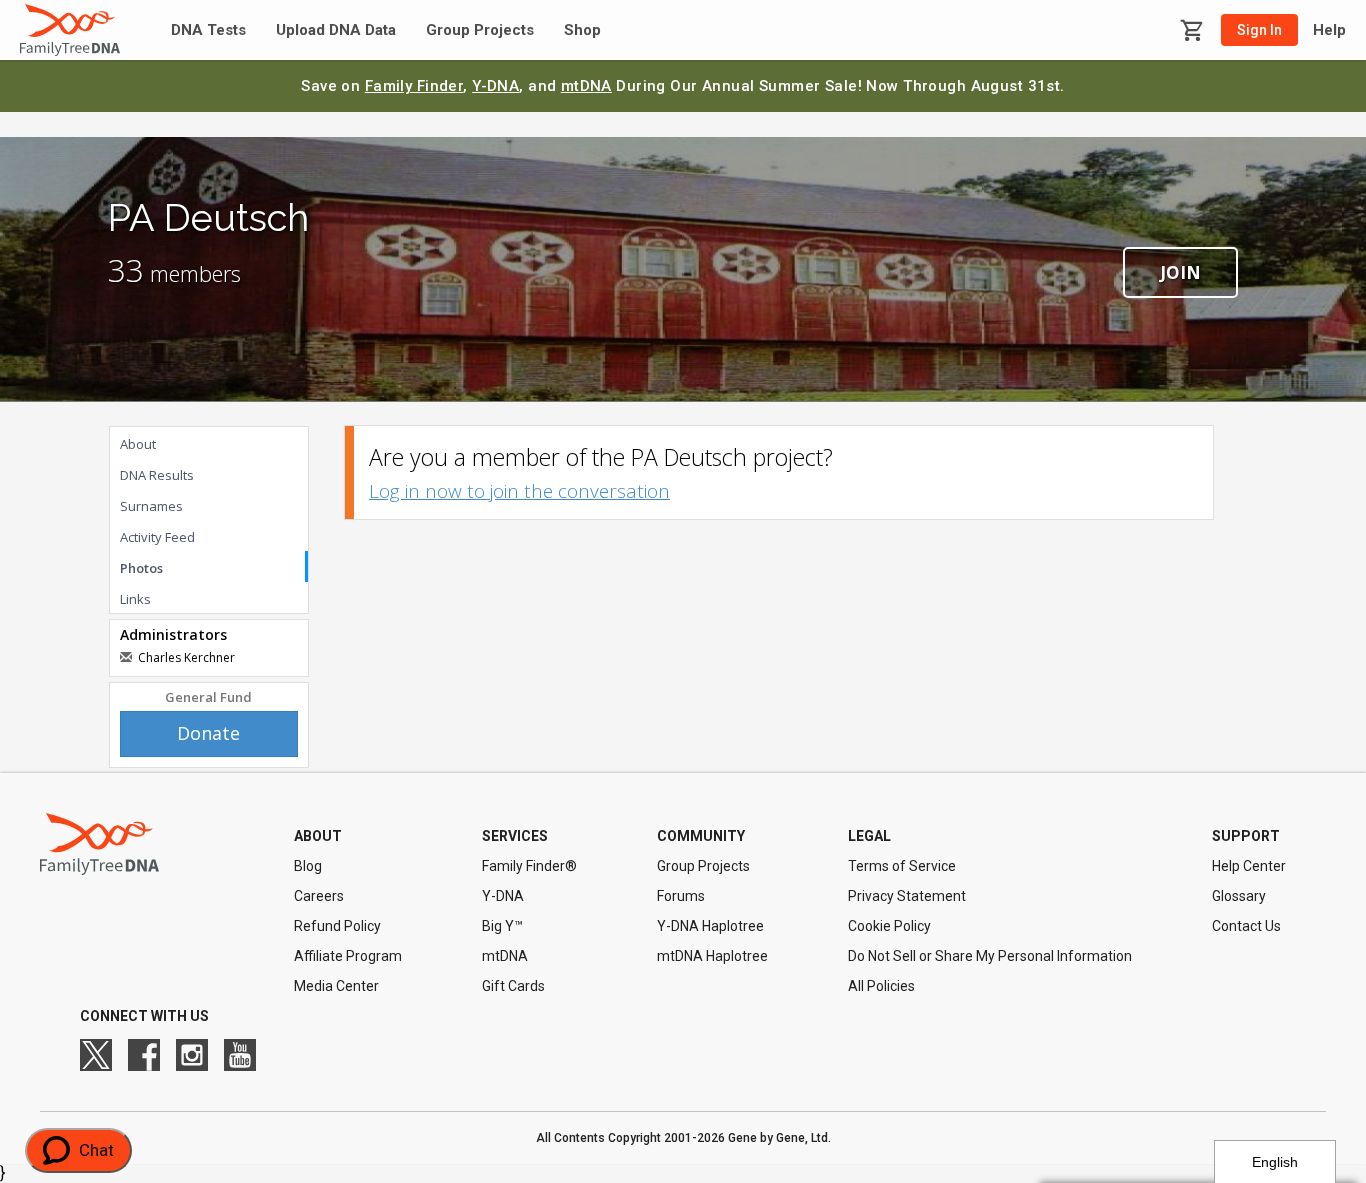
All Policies (881, 986)
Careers (319, 896)
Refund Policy (337, 926)
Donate (208, 733)
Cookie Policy (889, 926)
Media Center (336, 986)
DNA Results (157, 475)
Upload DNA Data (336, 30)
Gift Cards (513, 986)
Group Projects (480, 30)
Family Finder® (529, 866)
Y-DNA (495, 86)
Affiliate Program (348, 956)
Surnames (151, 506)
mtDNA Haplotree (712, 956)
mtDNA (586, 86)
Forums (681, 896)
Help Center (1249, 866)
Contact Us (1246, 926)
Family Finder (414, 86)
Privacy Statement (907, 896)
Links (135, 599)
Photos (141, 568)
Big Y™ (502, 926)
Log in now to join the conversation (519, 491)
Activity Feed (157, 537)
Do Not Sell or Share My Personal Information (990, 956)
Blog (308, 866)
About (138, 444)
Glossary (1239, 896)
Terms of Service (902, 866)
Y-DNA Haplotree (710, 926)
